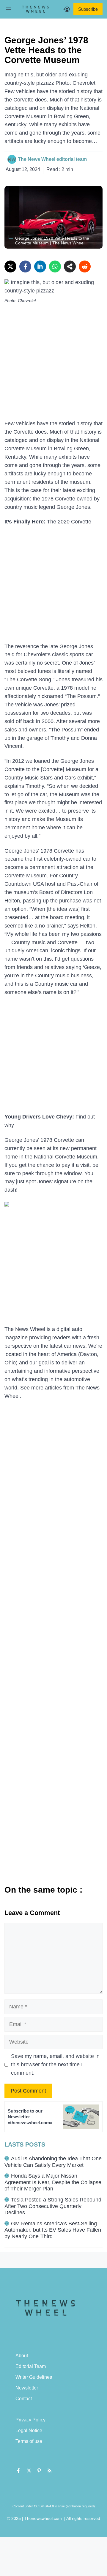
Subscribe (88, 9)
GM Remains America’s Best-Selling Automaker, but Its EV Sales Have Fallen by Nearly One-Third (53, 2230)
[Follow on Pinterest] (39, 2470)
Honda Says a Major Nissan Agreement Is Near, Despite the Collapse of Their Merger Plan (53, 2182)
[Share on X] (10, 266)
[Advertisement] (53, 363)
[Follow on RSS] (50, 2470)
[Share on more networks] (70, 266)
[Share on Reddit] (85, 266)
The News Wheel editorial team (52, 159)
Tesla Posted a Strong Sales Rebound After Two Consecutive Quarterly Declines (53, 2206)
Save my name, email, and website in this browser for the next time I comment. (55, 2065)
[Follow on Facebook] (18, 2470)
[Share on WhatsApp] (55, 266)
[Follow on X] (29, 2470)
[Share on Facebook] (25, 266)
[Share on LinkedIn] (40, 266)
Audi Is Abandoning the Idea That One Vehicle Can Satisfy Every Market (53, 2162)
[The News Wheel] (35, 9)
